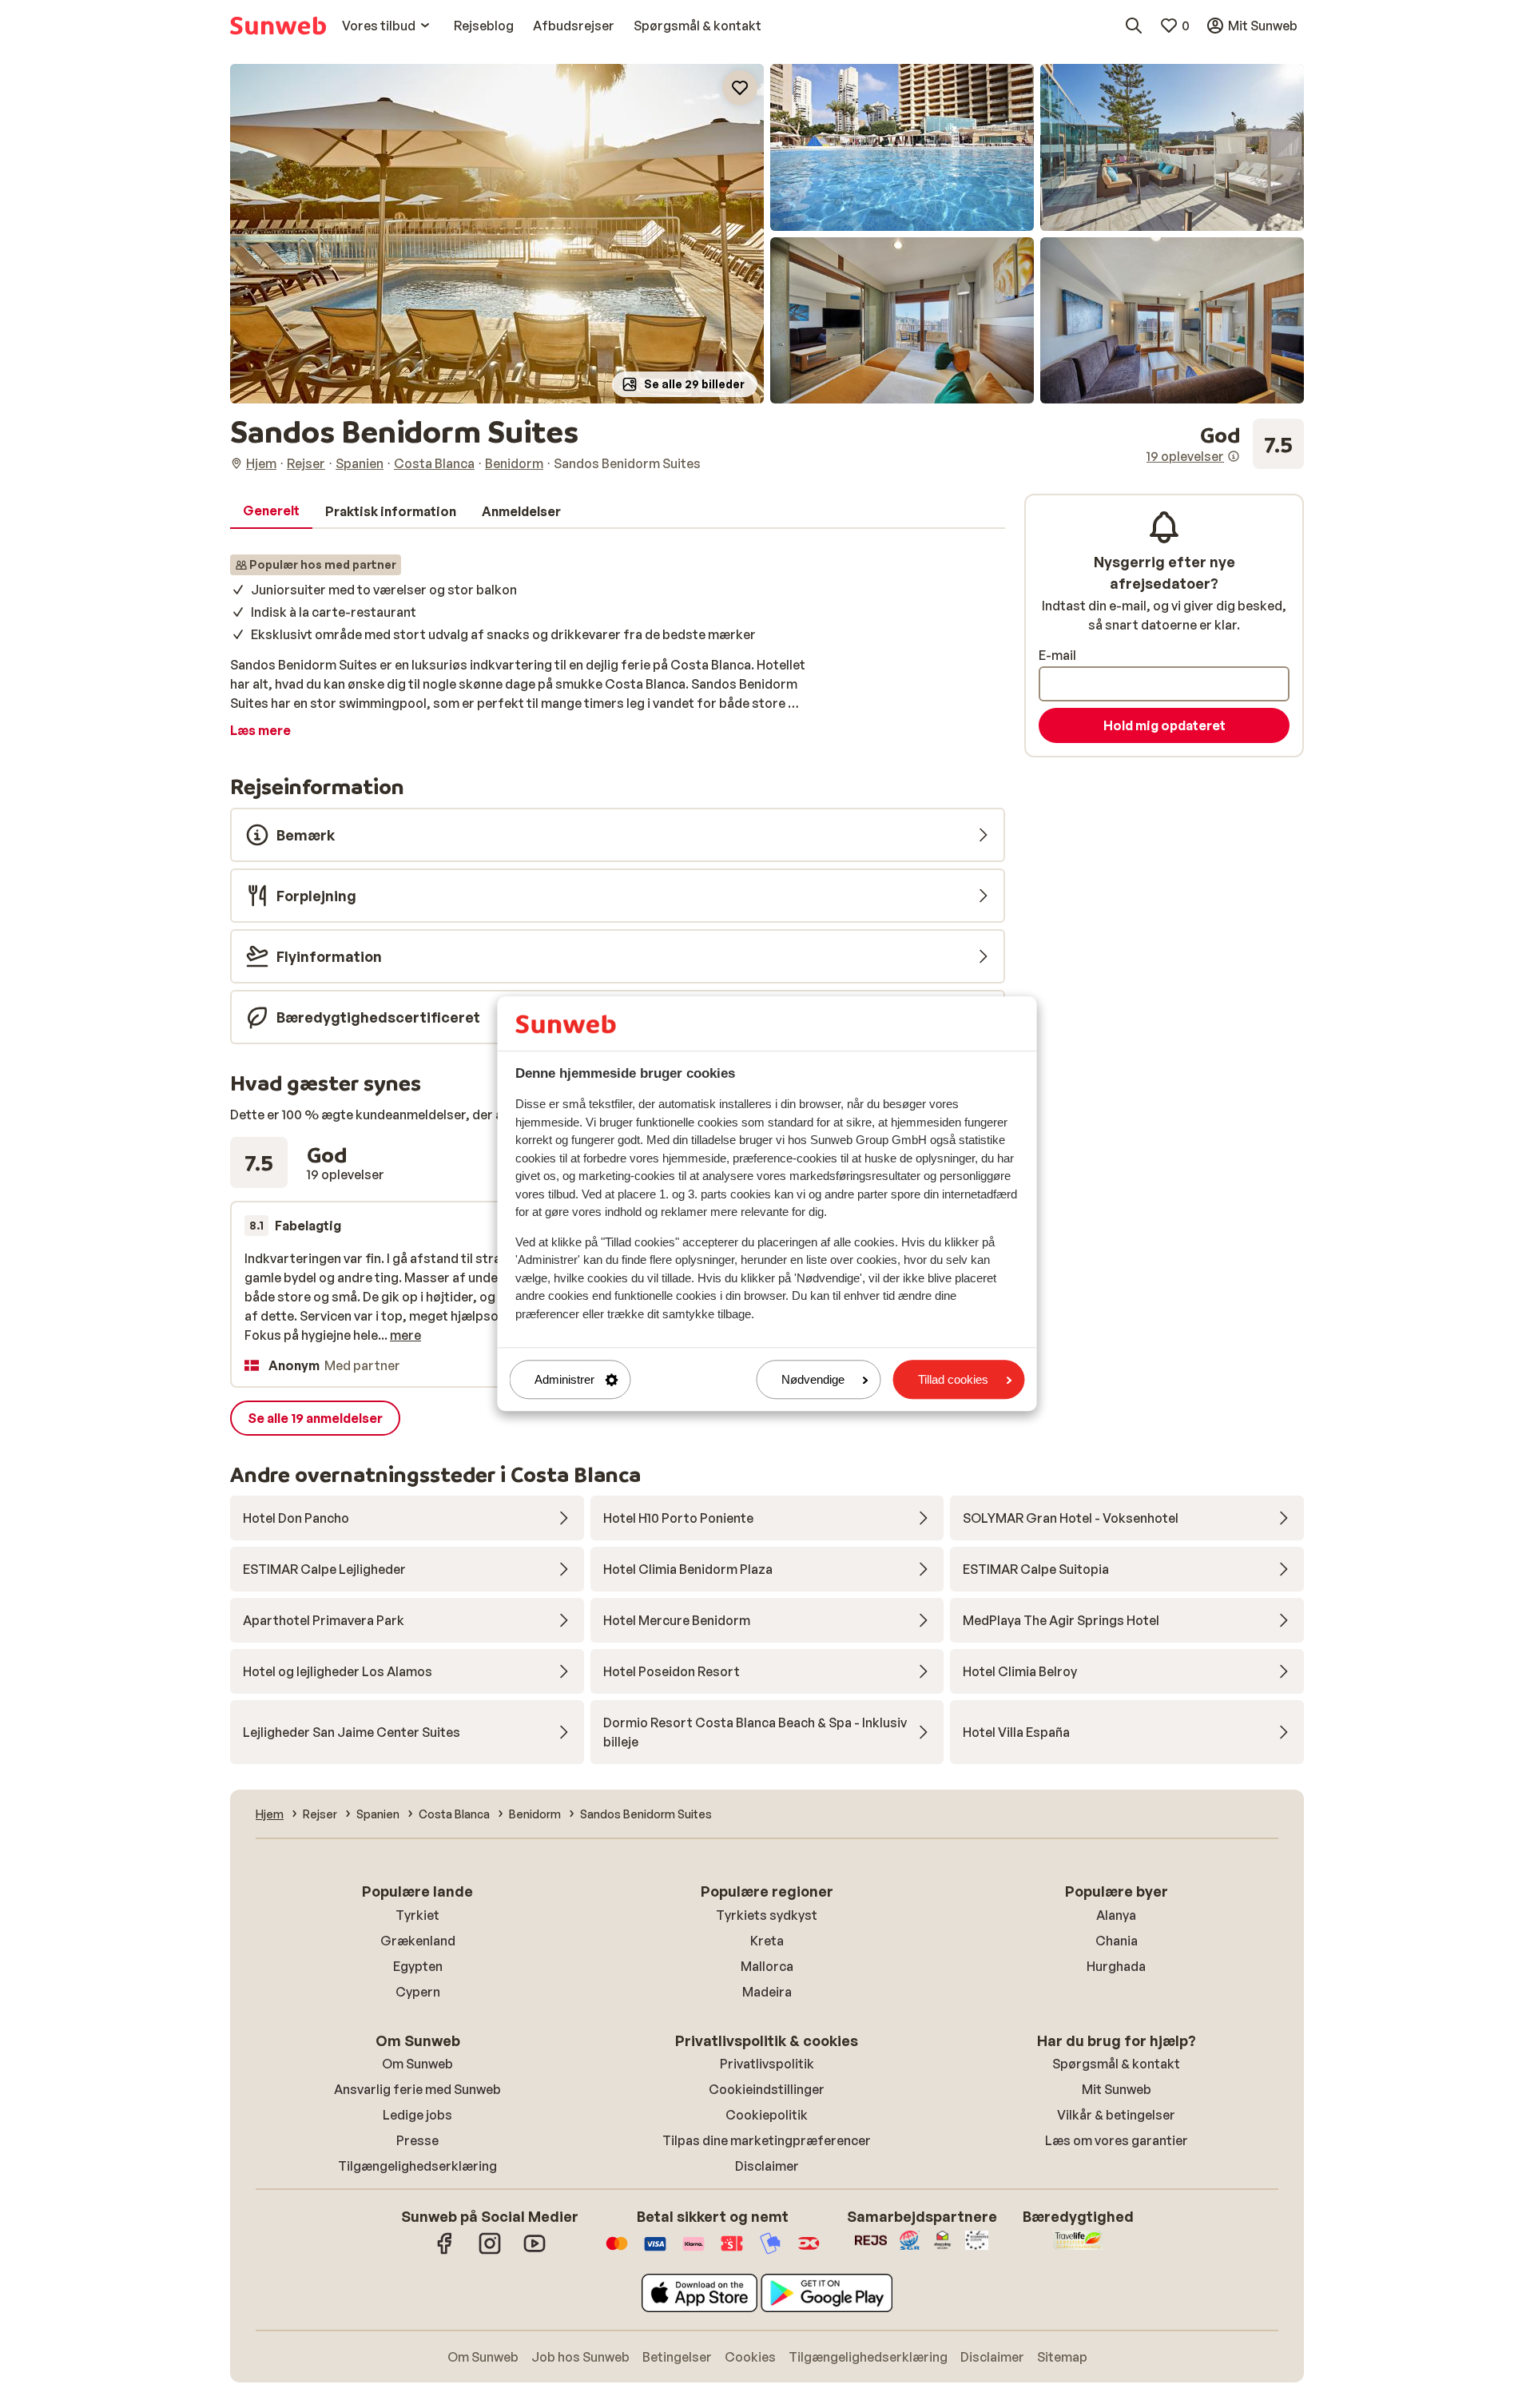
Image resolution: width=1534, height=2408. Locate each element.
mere (405, 1335)
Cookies (750, 2357)
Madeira (767, 1992)
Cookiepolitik (767, 2115)
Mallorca (767, 1966)
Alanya (1116, 1915)
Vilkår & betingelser (1116, 2115)
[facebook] (445, 2251)
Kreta (767, 1941)
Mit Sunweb (1117, 2089)
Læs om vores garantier (1117, 2140)
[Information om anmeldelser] (1234, 456)
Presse (417, 2140)
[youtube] (535, 2251)
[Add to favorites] (740, 88)
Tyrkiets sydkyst (767, 1915)
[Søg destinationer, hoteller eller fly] (1134, 26)
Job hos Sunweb (580, 2357)
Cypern (418, 1992)
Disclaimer (767, 2166)
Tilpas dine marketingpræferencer (767, 2140)
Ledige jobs (417, 2115)
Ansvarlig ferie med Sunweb (417, 2089)
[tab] (271, 511)
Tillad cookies (953, 1379)
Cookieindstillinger (767, 2089)
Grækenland (418, 1941)
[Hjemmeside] (278, 26)
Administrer (564, 1379)
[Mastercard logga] (617, 2251)
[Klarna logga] (693, 2251)
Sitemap (1062, 2357)
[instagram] (490, 2251)
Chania (1117, 1941)
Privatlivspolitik (767, 2064)
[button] (497, 234)
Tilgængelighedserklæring (417, 2166)
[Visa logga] (655, 2251)
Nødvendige (813, 1379)
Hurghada (1116, 1966)
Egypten (418, 1966)
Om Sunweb (417, 2064)
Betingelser (677, 2357)
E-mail (1057, 655)
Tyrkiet (417, 1915)
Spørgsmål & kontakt (1116, 2064)
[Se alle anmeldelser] (1225, 444)
